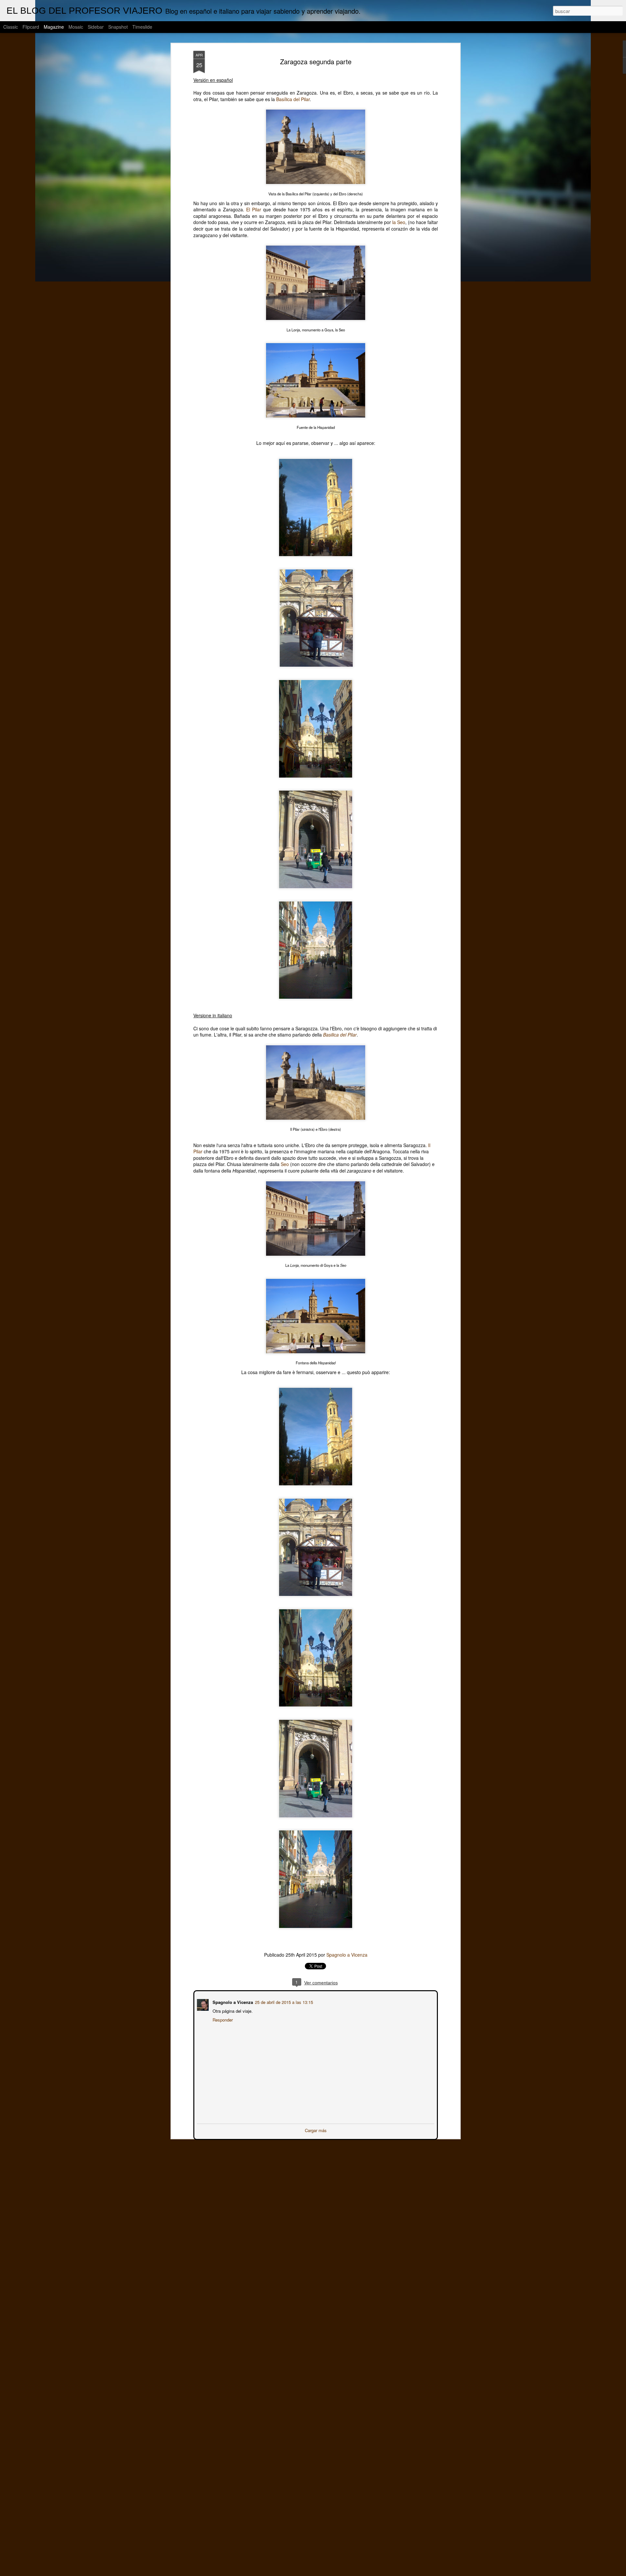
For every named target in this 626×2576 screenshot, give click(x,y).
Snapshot (118, 27)
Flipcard (31, 27)
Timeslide (142, 27)
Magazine (54, 27)
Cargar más (316, 2130)
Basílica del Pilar (293, 99)
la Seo (399, 222)
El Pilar (254, 209)
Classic (11, 27)
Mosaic (76, 27)
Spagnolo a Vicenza (347, 1955)
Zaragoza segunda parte (316, 61)
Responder (222, 2019)
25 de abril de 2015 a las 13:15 (283, 2001)
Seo (285, 1164)
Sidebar (96, 27)
